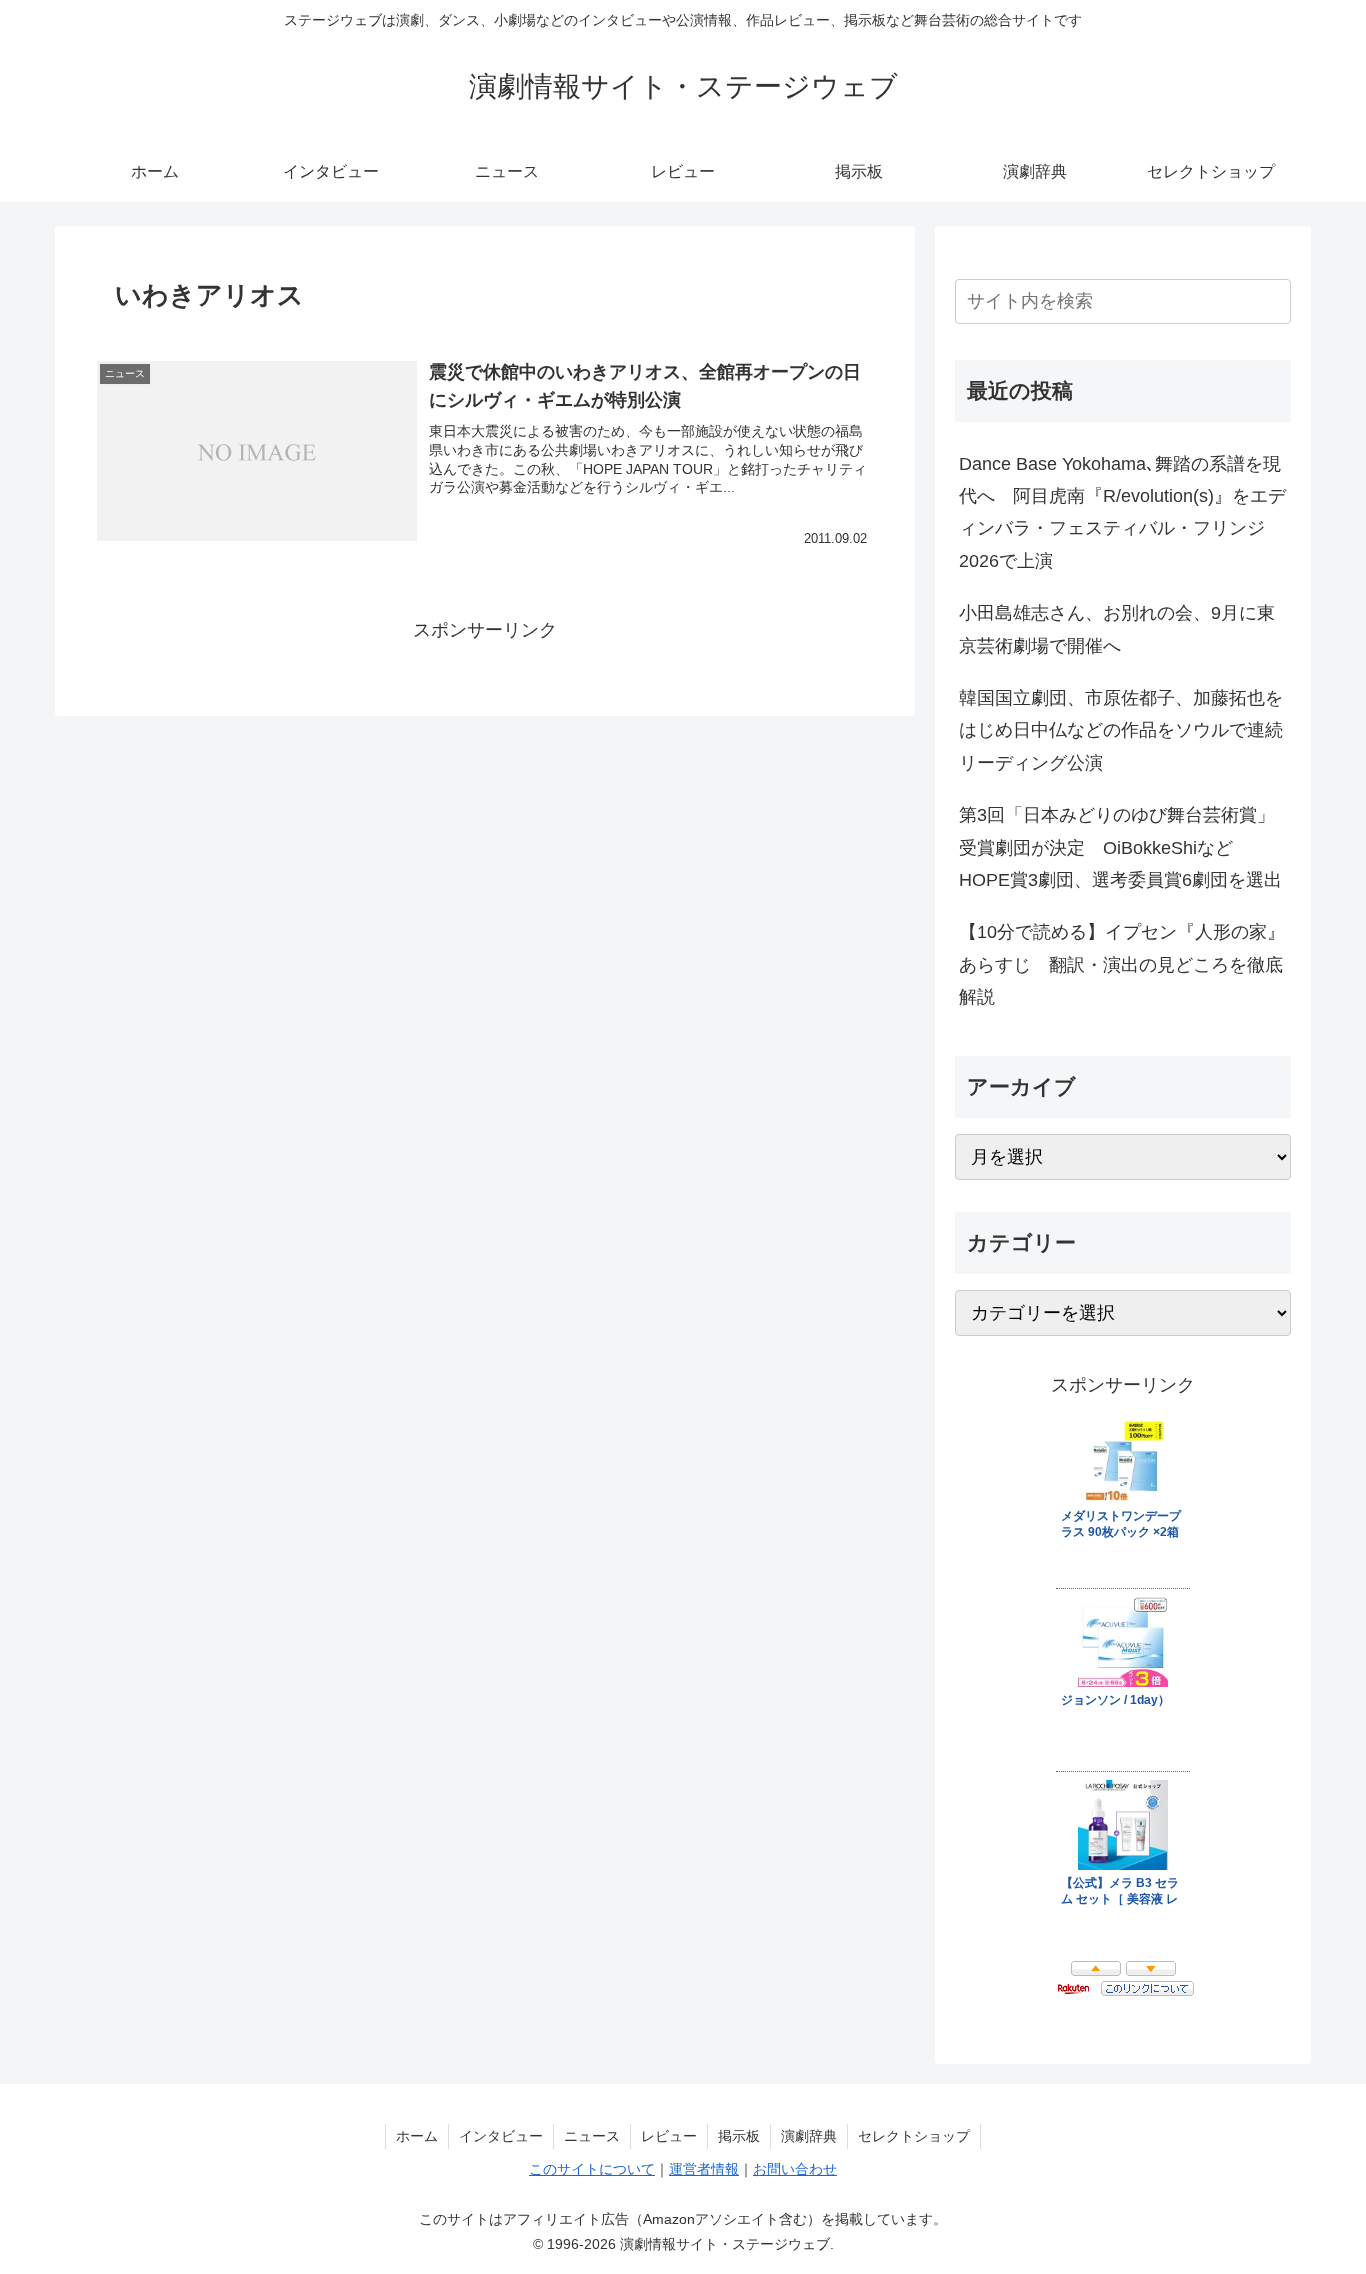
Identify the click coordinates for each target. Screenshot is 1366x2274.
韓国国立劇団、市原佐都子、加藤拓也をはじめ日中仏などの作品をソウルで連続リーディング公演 (1121, 730)
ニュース (592, 2136)
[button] (1272, 300)
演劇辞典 (809, 2136)
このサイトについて (592, 2169)
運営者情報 (704, 2169)
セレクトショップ (914, 2136)
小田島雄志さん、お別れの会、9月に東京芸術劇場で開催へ (1117, 629)
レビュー (669, 2136)
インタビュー (501, 2136)
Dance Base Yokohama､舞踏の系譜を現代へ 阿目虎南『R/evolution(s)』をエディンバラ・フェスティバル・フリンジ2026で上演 (1122, 512)
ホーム (417, 2136)
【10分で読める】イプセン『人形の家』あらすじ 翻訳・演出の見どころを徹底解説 (1122, 964)
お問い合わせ (795, 2169)
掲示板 (739, 2136)
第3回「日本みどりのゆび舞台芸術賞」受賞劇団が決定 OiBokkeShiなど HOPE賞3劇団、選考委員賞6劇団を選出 (1120, 847)
